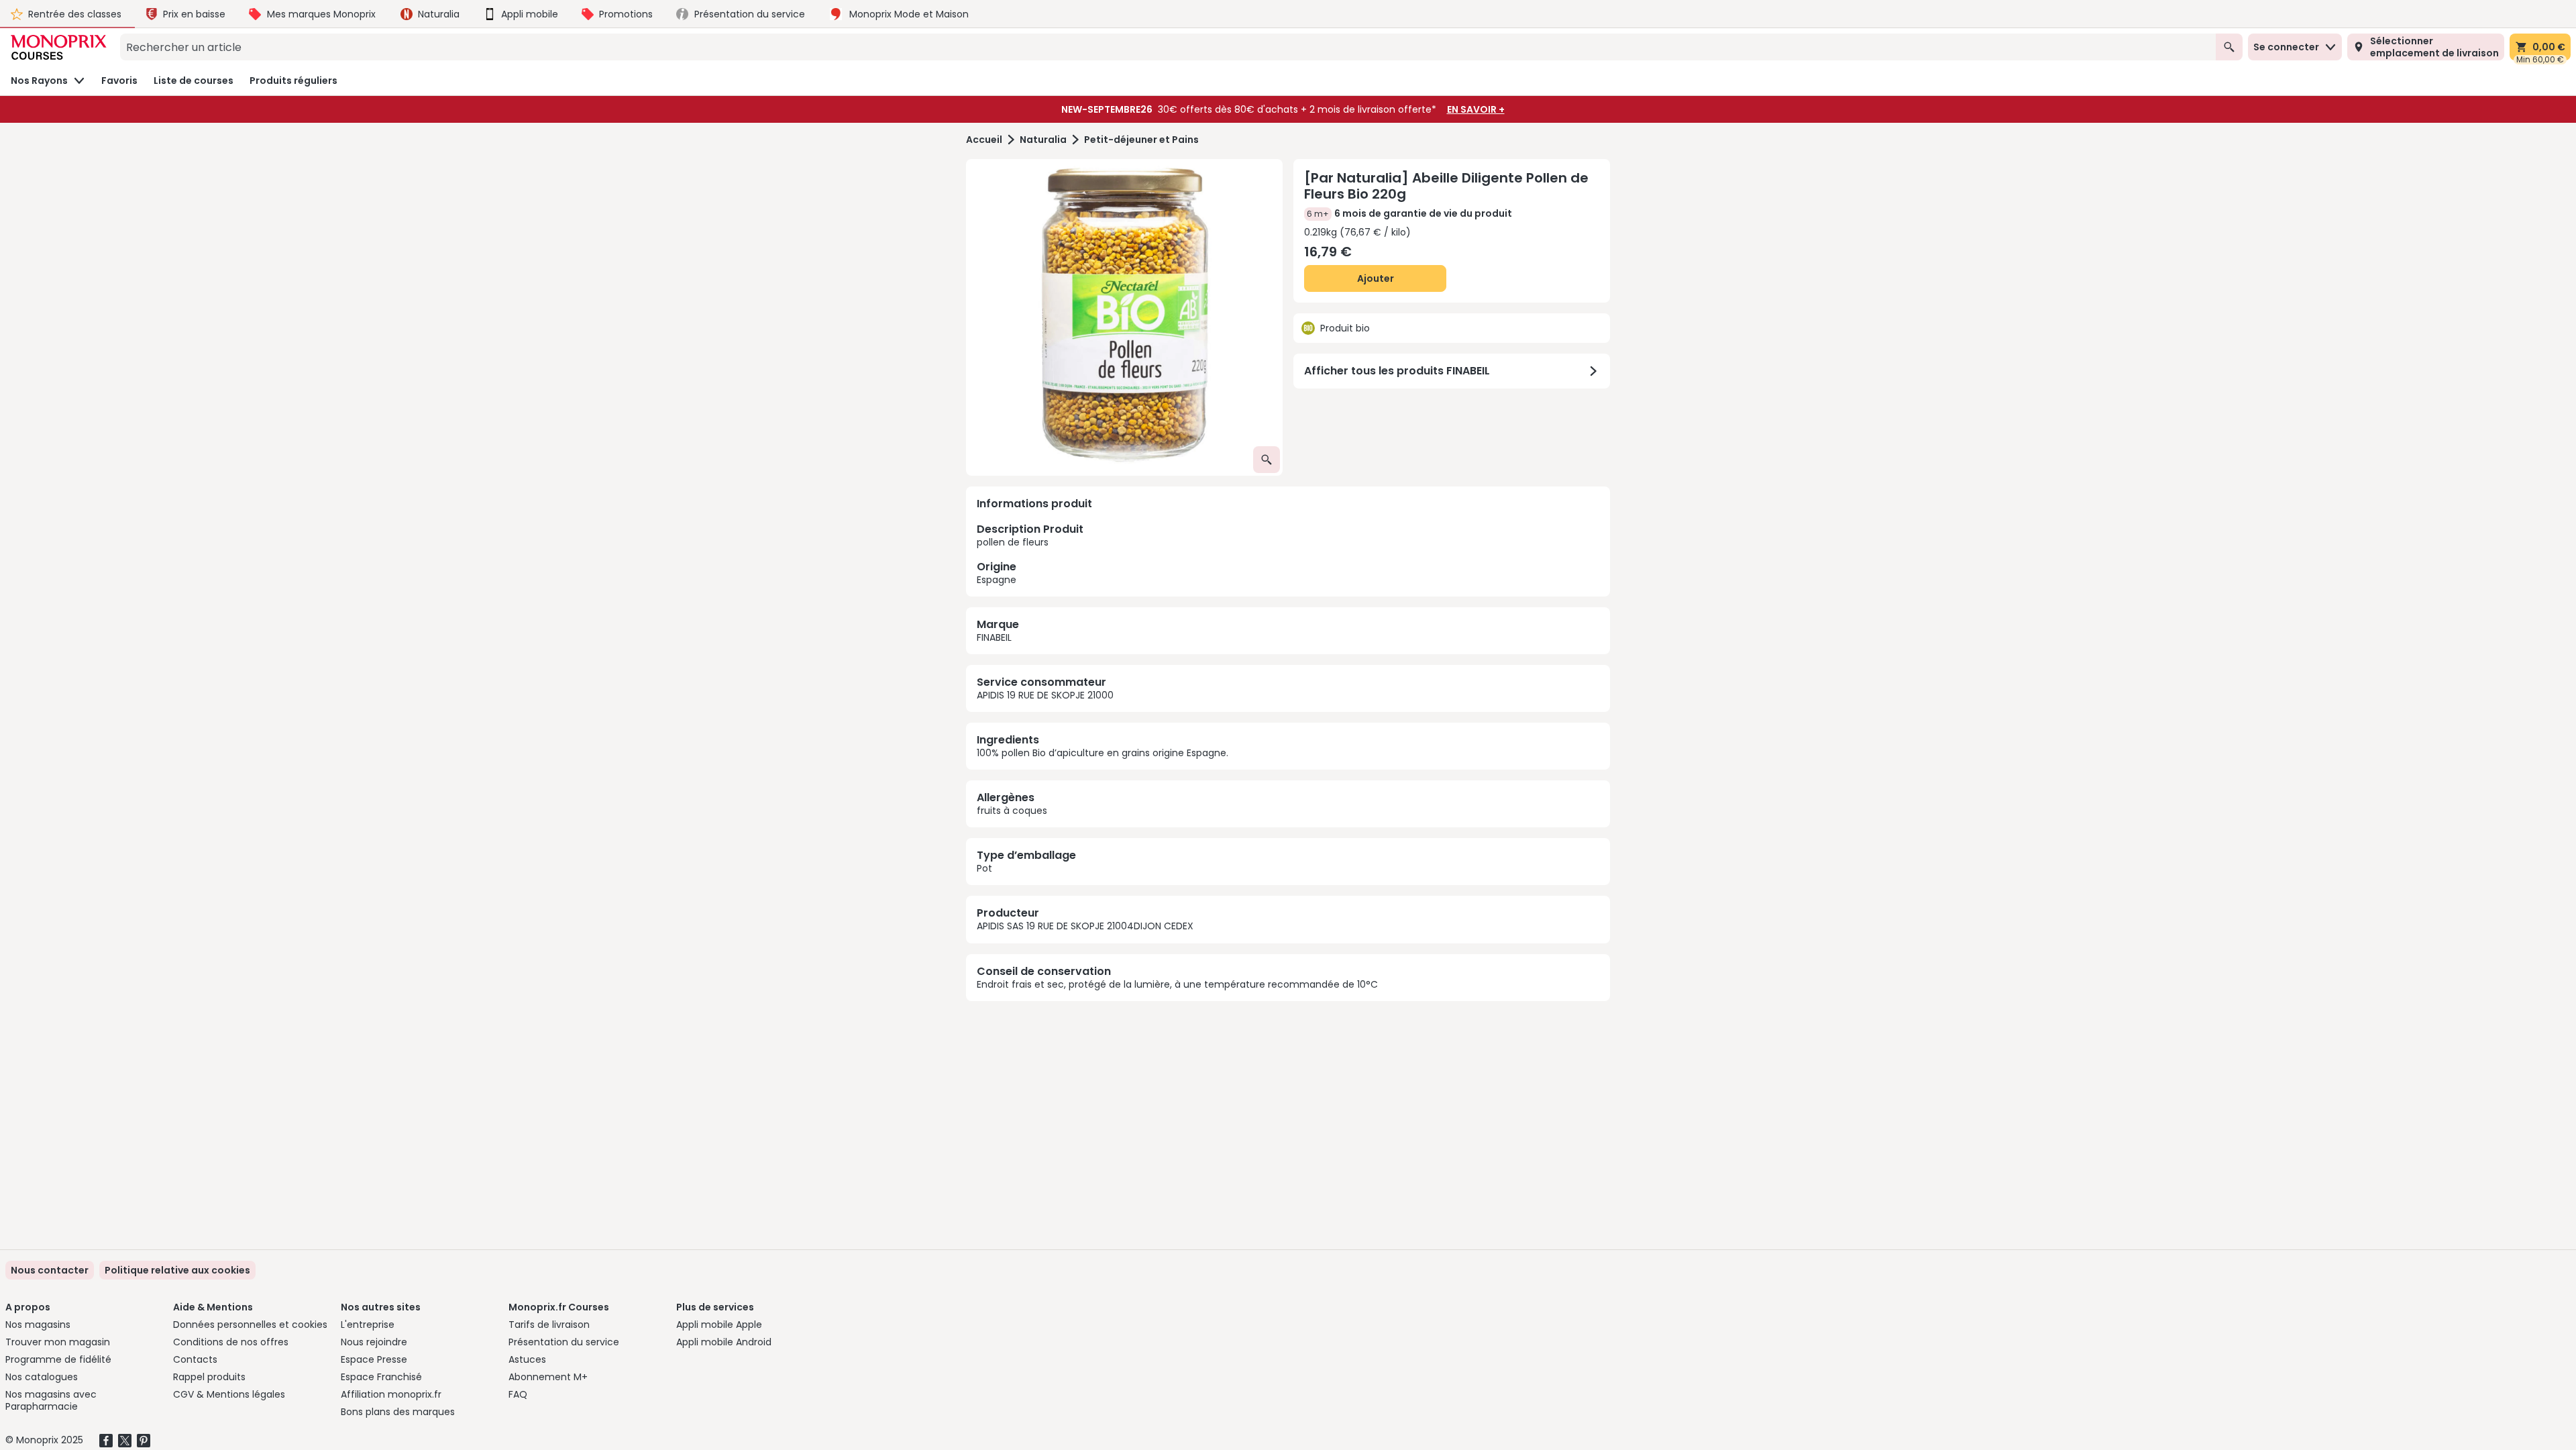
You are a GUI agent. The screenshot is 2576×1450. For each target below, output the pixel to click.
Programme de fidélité (58, 1359)
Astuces (527, 1359)
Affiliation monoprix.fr (391, 1394)
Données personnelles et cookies (250, 1325)
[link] (177, 1270)
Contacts (195, 1359)
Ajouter (1376, 278)
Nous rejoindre (374, 1342)
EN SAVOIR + (1476, 109)
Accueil (984, 140)
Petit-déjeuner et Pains (1141, 140)
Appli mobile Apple (719, 1325)
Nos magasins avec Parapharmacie (51, 1400)
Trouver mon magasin (58, 1342)
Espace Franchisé (381, 1377)
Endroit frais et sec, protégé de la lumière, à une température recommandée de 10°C (1177, 984)
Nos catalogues (42, 1377)
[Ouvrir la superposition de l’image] (1267, 460)
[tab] (1124, 317)
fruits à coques (1012, 811)
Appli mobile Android (724, 1342)
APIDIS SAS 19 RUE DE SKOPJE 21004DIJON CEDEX (1085, 926)
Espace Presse (374, 1359)
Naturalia (1043, 140)
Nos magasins (38, 1325)
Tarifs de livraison (549, 1325)
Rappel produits (209, 1377)
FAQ (518, 1394)
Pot (984, 868)
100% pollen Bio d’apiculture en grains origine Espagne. (1103, 753)
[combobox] (1168, 47)
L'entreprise (368, 1325)
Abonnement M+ (548, 1377)
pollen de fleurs (1030, 554)
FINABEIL (994, 637)
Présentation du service (564, 1342)
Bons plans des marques (398, 1412)
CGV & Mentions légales (229, 1394)
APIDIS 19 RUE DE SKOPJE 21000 (1045, 695)
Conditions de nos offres (231, 1342)
